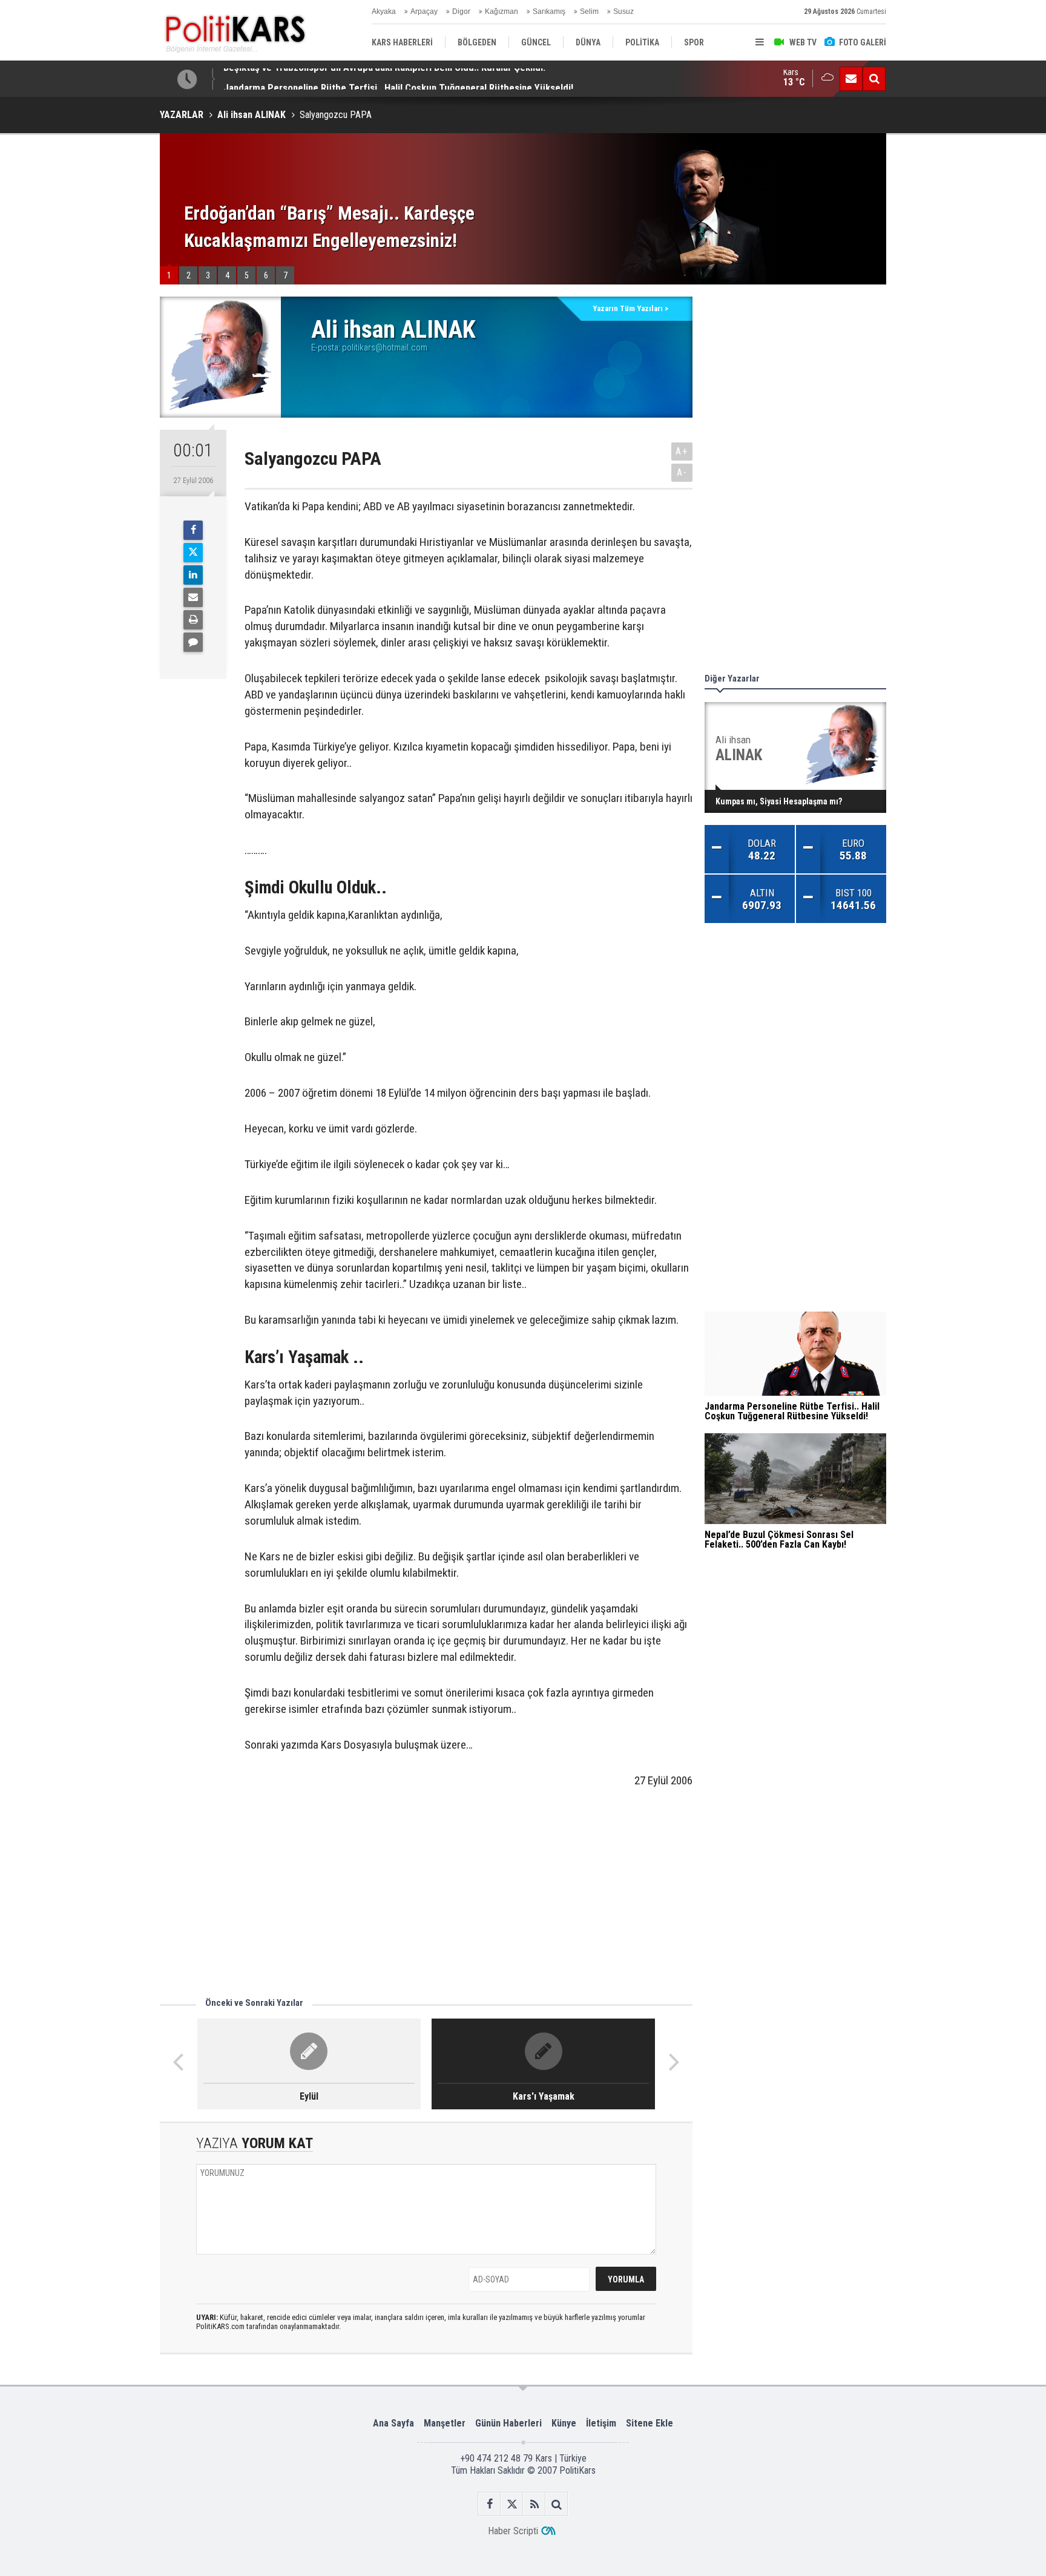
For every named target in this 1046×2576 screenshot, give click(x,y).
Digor (461, 11)
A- (682, 472)
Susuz (623, 11)
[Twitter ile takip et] (512, 2504)
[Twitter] (193, 553)
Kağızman (502, 11)
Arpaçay (424, 11)
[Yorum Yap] (193, 642)
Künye (564, 2423)
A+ (682, 451)
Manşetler (445, 2423)
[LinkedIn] (193, 575)
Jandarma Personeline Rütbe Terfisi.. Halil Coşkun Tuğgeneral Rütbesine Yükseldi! (398, 79)
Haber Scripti (513, 2531)
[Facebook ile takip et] (489, 2504)
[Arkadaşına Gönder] (193, 597)
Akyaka (384, 11)
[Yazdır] (193, 620)
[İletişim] (851, 79)
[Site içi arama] (874, 79)
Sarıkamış (549, 11)
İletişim (601, 2423)
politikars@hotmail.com (385, 347)
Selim (589, 11)
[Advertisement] (426, 1899)
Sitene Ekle (650, 2423)
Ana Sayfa (393, 2423)
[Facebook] (193, 530)
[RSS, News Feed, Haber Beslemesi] (534, 2504)
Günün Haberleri (508, 2423)
